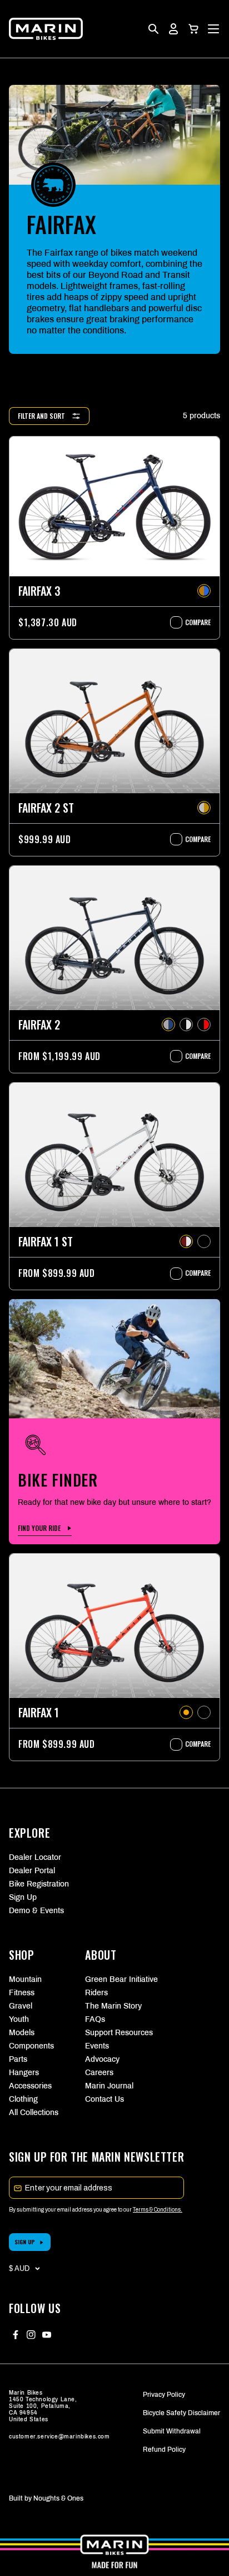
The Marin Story (113, 2006)
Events (97, 2046)
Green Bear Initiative (114, 1979)
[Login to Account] (173, 29)
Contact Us (104, 2099)
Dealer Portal (32, 1871)
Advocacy (102, 2059)
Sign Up (23, 1897)
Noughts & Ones (58, 2498)
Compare (192, 622)
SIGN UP (25, 2242)
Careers (99, 2073)
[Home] (46, 29)
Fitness (22, 1993)
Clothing (23, 2099)
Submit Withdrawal (172, 2431)
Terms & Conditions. (158, 2210)
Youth (19, 2019)
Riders (96, 1993)
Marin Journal (109, 2086)
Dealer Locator (35, 1857)
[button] (193, 29)
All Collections (34, 2113)
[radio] (204, 591)
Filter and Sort (41, 416)
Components (31, 2046)
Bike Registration (39, 1884)
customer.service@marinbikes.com (59, 2436)
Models (22, 2033)
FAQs (95, 2019)
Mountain (25, 1979)
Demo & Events (36, 1911)
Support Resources (114, 2033)
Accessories (30, 2086)
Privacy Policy (164, 2395)
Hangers (24, 2073)
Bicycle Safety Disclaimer (181, 2413)
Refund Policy (164, 2450)
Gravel (21, 2006)
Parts (18, 2059)
